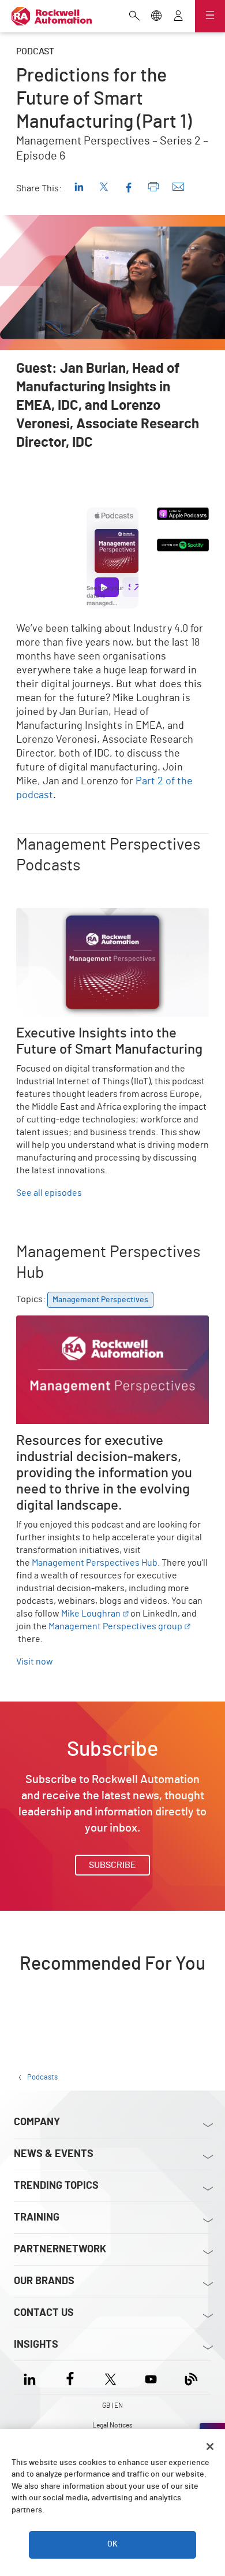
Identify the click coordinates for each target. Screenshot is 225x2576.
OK (112, 2544)
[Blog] (191, 2377)
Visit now (35, 1662)
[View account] (178, 17)
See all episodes (49, 1193)
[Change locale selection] (156, 17)
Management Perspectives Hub (95, 1563)
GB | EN (112, 2405)
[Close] (210, 2447)
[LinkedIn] (32, 2377)
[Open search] (134, 17)
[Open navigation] (210, 16)
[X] (110, 2377)
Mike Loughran (91, 1614)
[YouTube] (151, 2377)
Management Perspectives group (115, 1626)
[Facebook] (70, 2377)
